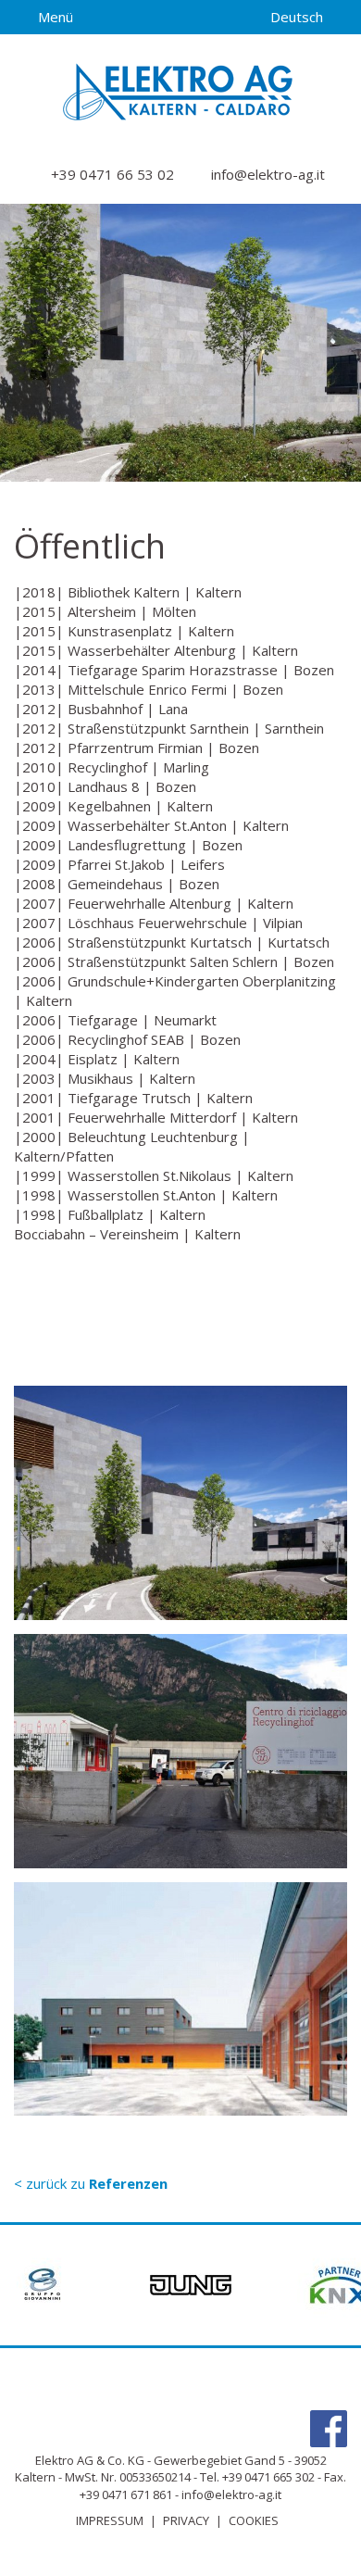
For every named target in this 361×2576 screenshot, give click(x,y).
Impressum (110, 2520)
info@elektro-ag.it (266, 174)
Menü (54, 17)
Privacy (186, 2520)
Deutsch (299, 17)
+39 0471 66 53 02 (111, 174)
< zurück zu (91, 2183)
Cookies (254, 2520)
